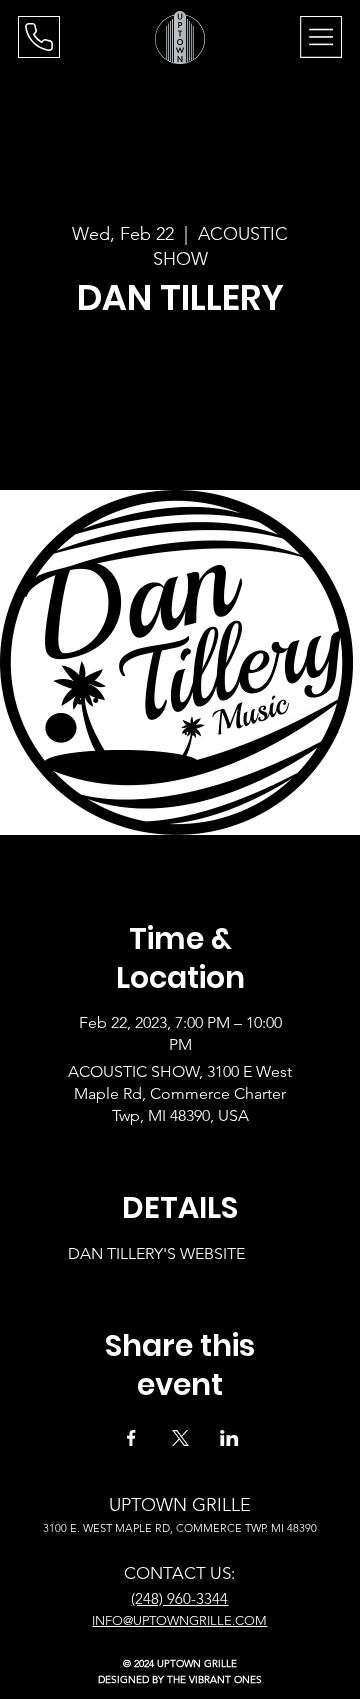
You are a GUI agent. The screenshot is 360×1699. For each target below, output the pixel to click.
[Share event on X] (180, 1438)
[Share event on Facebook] (131, 1438)
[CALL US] (39, 37)
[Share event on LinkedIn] (229, 1438)
